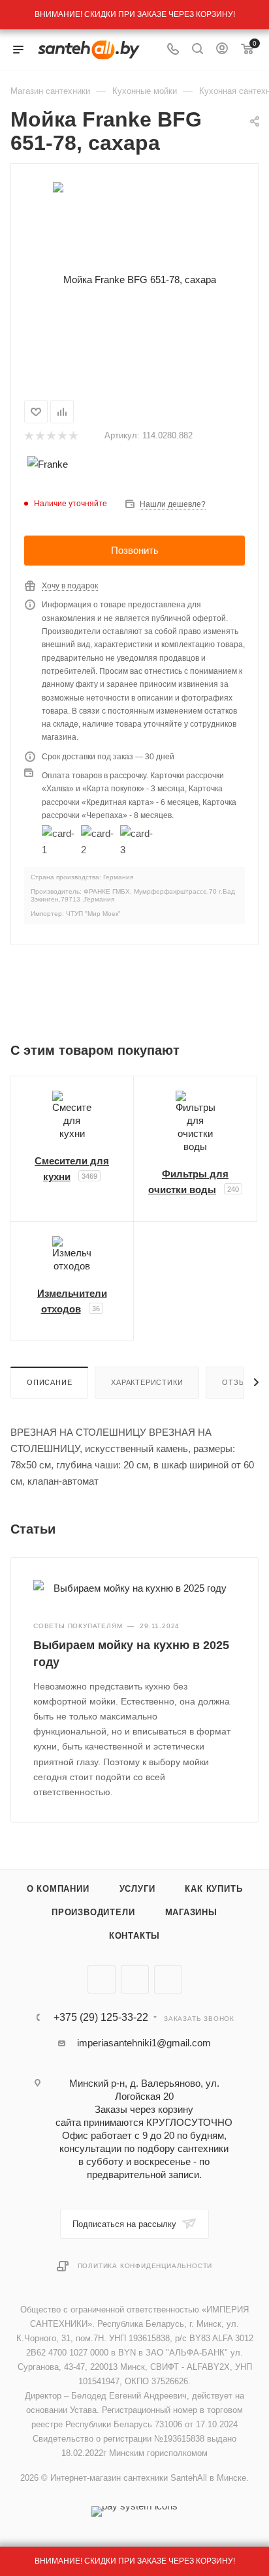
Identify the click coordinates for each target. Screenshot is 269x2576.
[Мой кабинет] (222, 50)
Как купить (214, 1889)
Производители (93, 1912)
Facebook (135, 1979)
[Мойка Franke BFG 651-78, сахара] (134, 279)
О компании (58, 1889)
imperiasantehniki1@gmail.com (144, 2043)
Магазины (191, 1912)
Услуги (137, 1889)
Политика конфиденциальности (145, 2266)
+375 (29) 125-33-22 (101, 2018)
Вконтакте (102, 1979)
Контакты (134, 1936)
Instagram (168, 1979)
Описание (49, 1382)
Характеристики (147, 1382)
